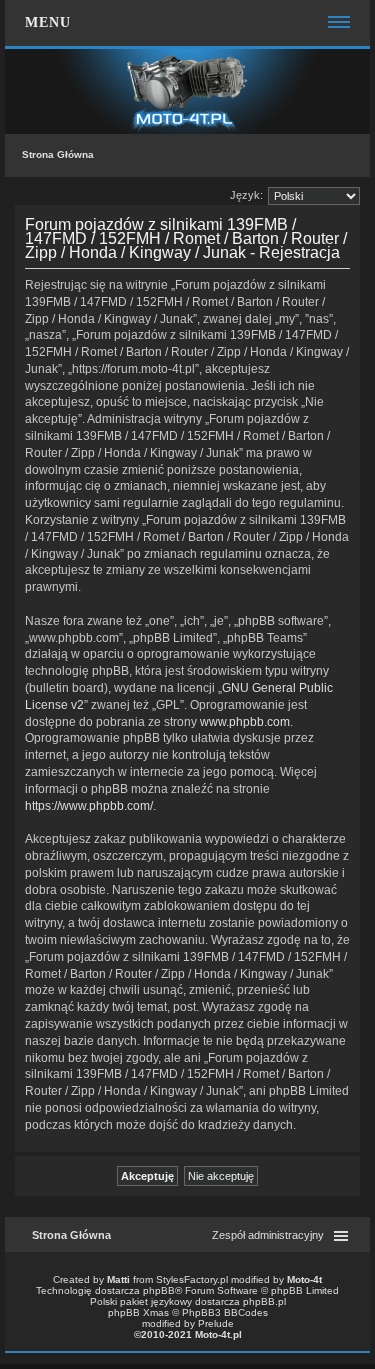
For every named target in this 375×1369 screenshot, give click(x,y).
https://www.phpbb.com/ (89, 806)
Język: (246, 195)
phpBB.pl (264, 1301)
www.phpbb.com (245, 722)
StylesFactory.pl (192, 1279)
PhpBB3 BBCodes (225, 1312)
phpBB (159, 1290)
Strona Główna (58, 154)
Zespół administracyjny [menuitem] (268, 1235)
